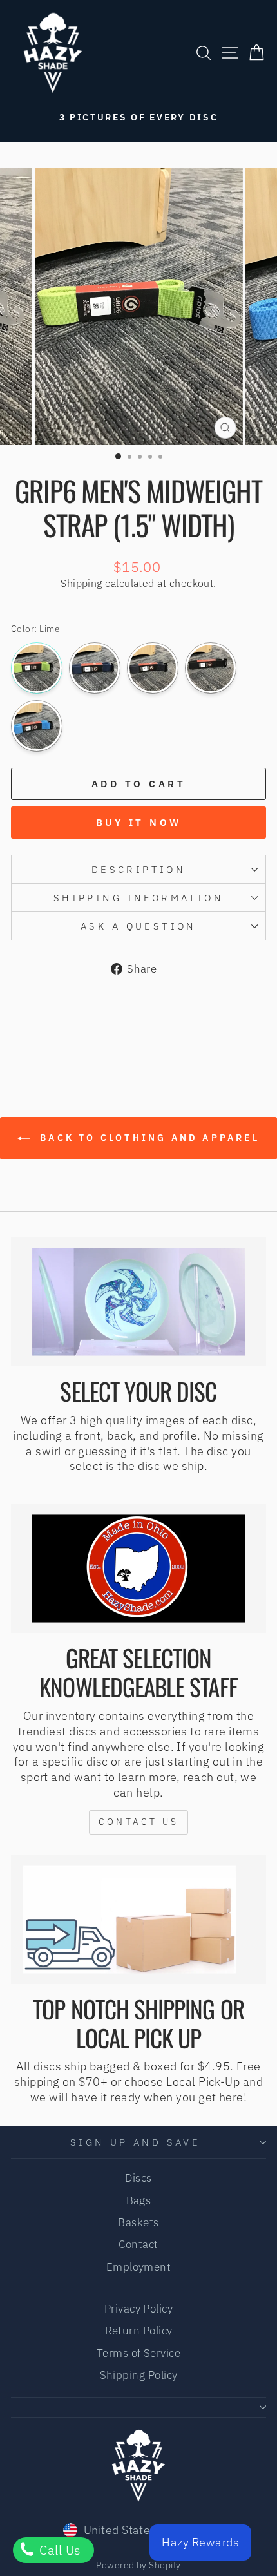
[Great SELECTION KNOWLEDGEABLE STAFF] (138, 1569)
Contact (138, 2244)
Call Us (59, 2550)
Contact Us (138, 1822)
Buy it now (139, 822)
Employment (139, 2267)
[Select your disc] (138, 1302)
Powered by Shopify (138, 2565)
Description (139, 869)
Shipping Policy (139, 2375)
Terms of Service (138, 2353)
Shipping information (138, 898)
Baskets (138, 2222)
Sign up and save (136, 2142)
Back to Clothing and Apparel (148, 1138)
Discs (138, 2178)
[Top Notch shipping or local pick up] (138, 1920)
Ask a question (138, 926)
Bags (139, 2200)
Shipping (81, 583)
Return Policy (139, 2331)
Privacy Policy (138, 2309)
